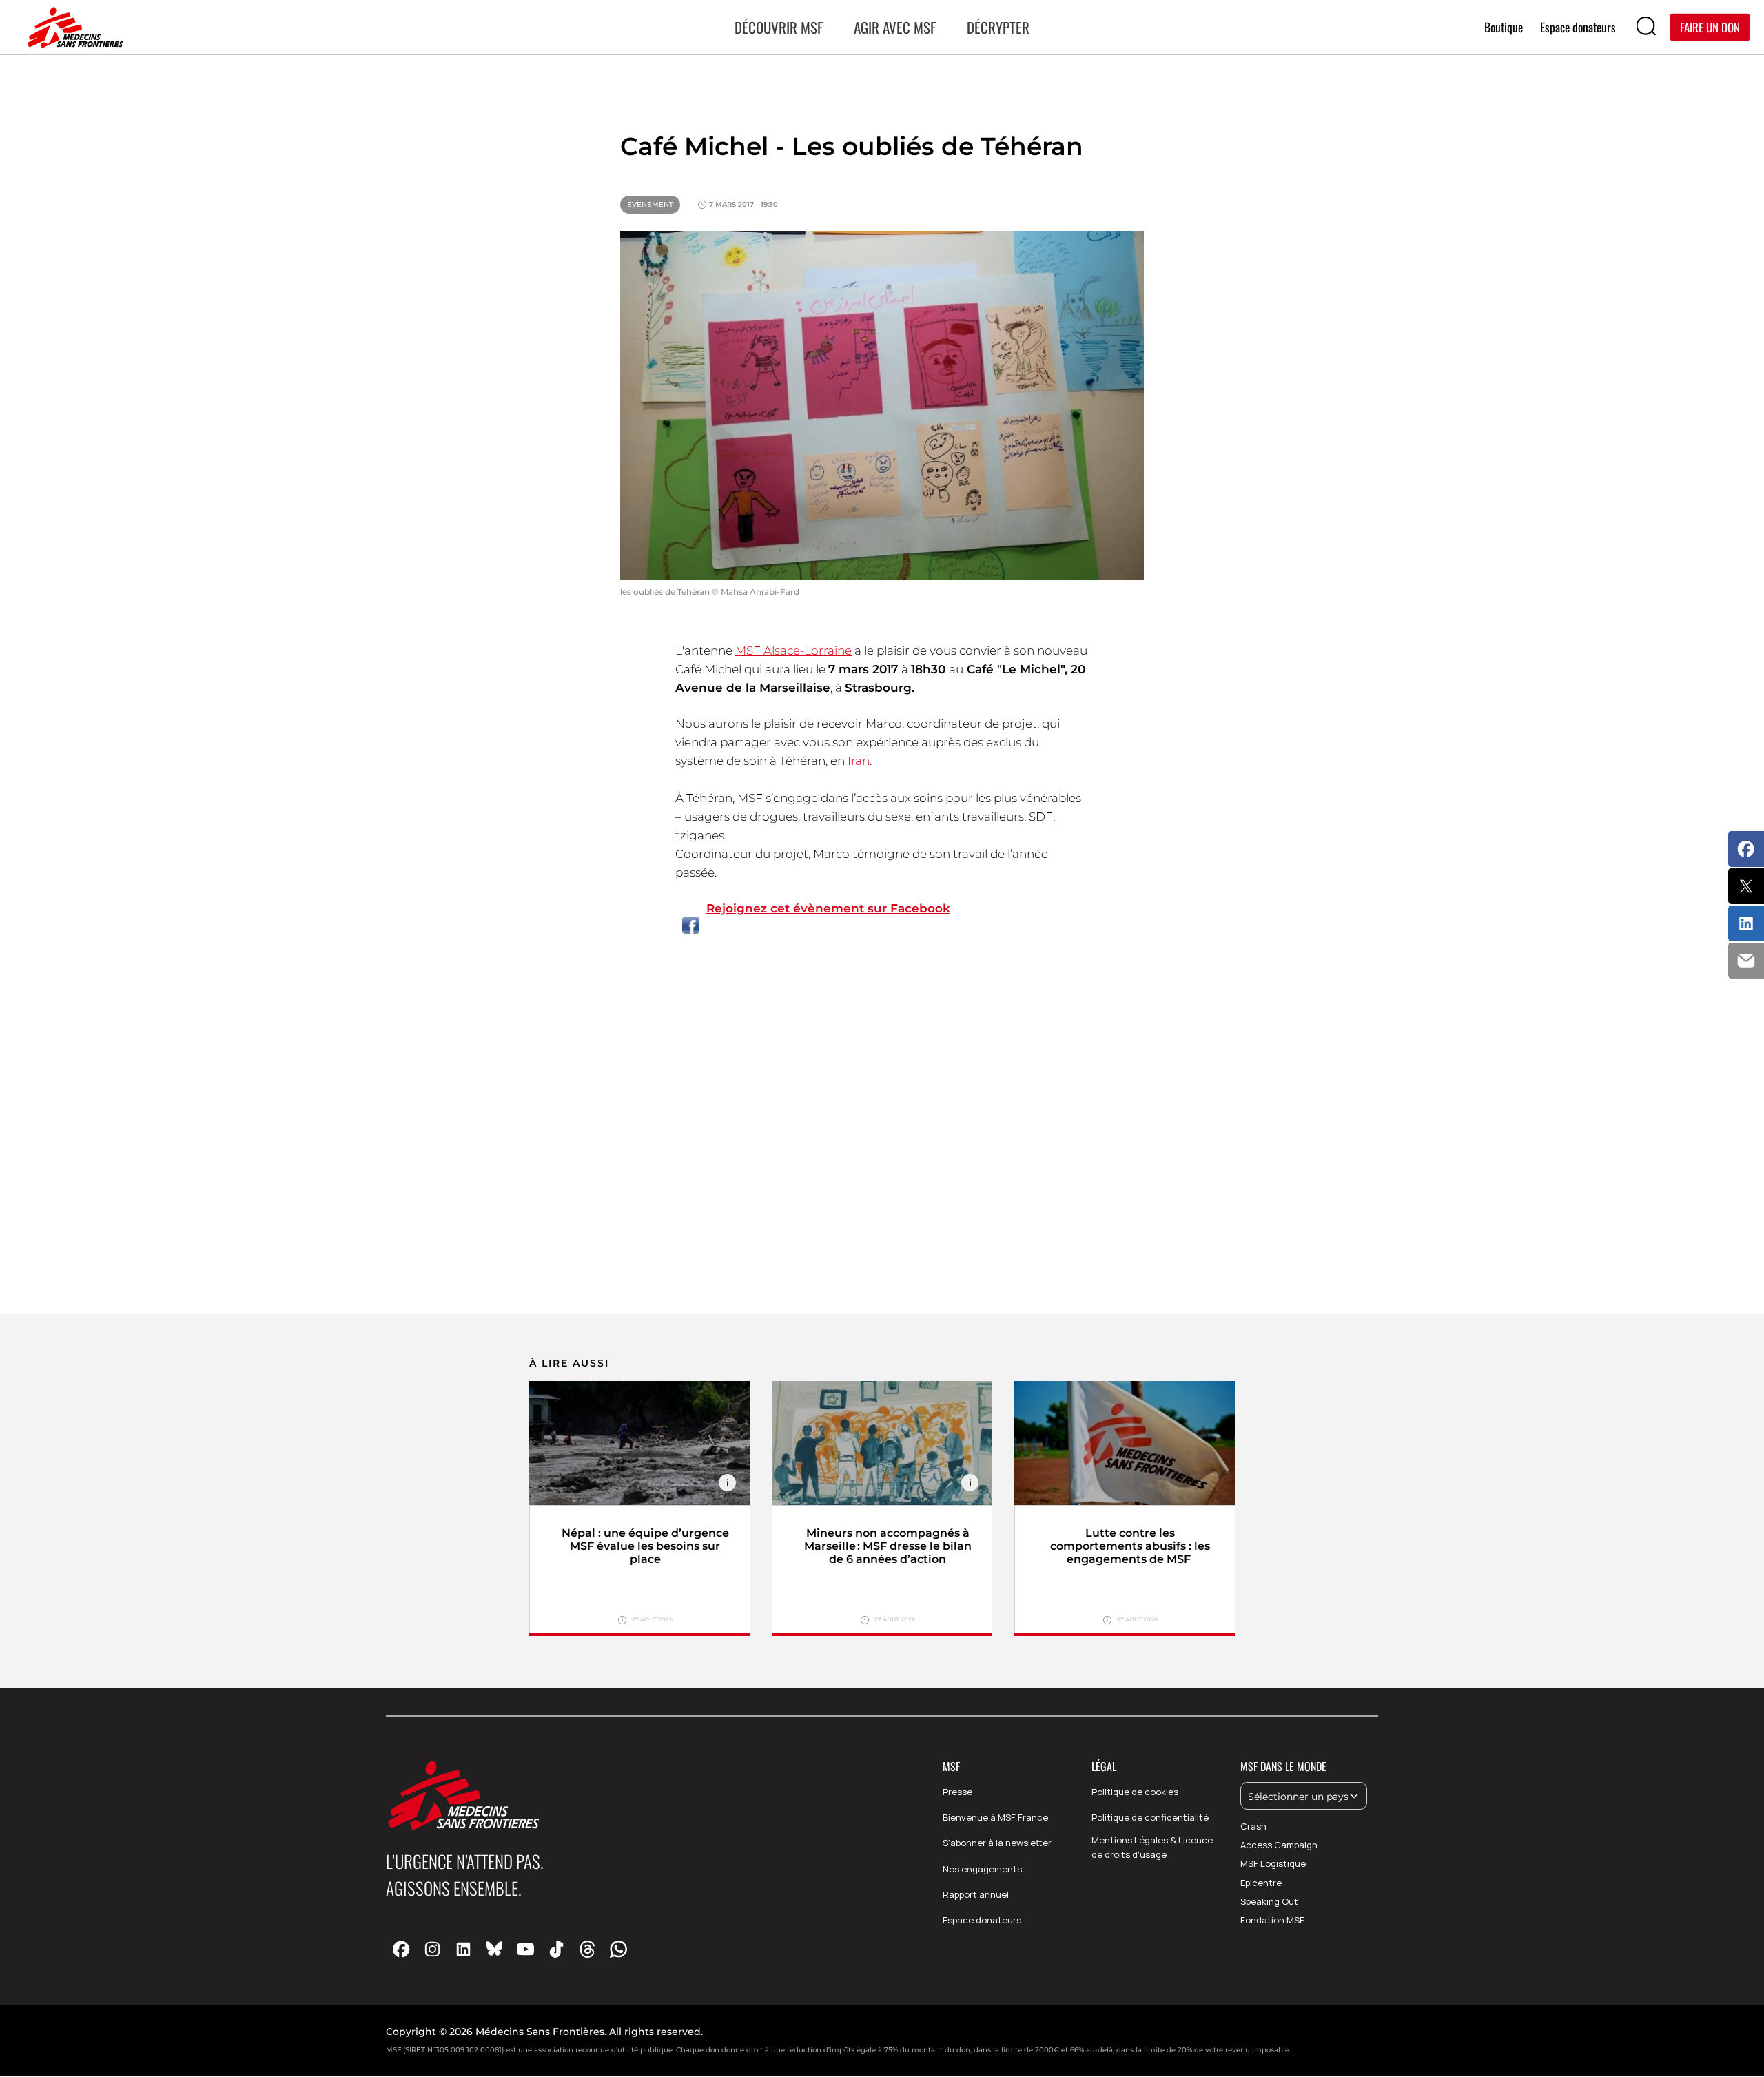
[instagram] (432, 1948)
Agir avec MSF (895, 27)
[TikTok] (556, 1948)
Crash (1253, 1826)
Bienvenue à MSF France (995, 1817)
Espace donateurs (982, 1920)
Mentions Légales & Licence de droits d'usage (1152, 1847)
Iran (859, 761)
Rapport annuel (976, 1894)
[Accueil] (72, 28)
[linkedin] (463, 1948)
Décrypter (998, 27)
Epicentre (1261, 1883)
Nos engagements (982, 1869)
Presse (957, 1792)
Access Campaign (1279, 1845)
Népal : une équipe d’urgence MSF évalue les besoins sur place (645, 1546)
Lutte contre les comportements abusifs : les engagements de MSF (1130, 1546)
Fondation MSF (1272, 1920)
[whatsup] (618, 1948)
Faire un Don (1710, 27)
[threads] (587, 1948)
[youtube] (525, 1948)
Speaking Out (1269, 1901)
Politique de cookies (1135, 1792)
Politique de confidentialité (1150, 1817)
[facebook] (401, 1948)
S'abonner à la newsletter (997, 1843)
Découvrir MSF (779, 27)
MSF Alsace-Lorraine (793, 651)
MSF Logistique (1273, 1863)
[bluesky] (494, 1948)
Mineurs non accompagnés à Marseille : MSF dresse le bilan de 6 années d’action (888, 1546)
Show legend (727, 1483)
